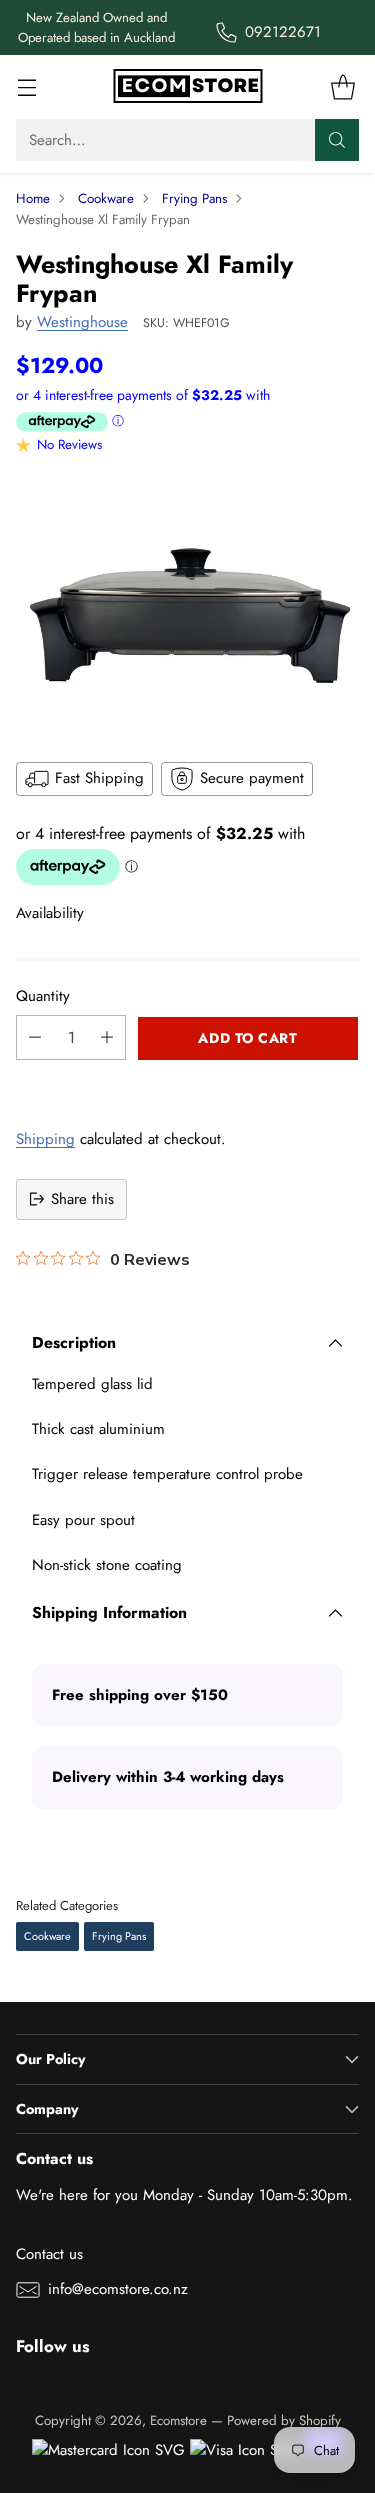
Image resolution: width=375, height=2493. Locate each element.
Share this (82, 1199)
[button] (187, 1082)
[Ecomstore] (188, 87)
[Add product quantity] (107, 1037)
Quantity (43, 996)
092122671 (283, 32)
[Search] (337, 140)
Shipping (45, 1139)
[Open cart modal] (342, 87)
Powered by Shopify (284, 2420)
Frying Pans (194, 198)
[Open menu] (26, 87)
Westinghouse (82, 322)
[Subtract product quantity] (35, 1037)
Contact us (49, 2254)
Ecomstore (178, 2420)
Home (33, 198)
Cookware (106, 198)
